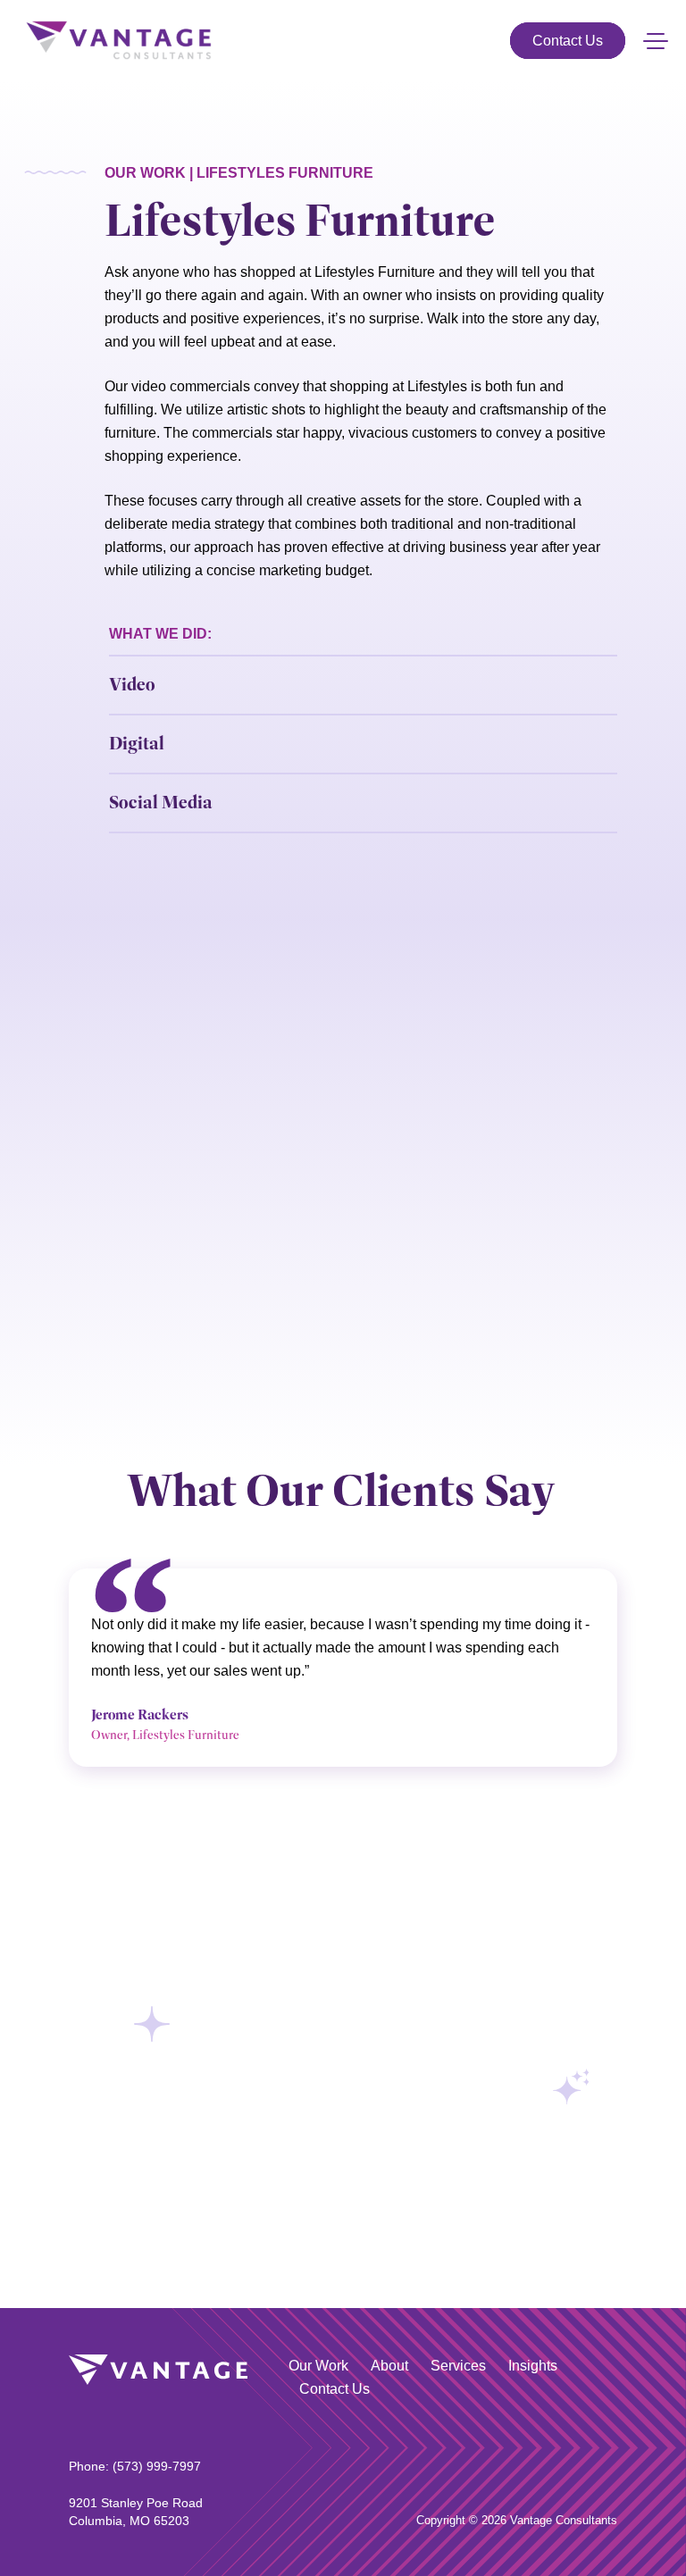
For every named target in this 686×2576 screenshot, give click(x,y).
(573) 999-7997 (157, 2466)
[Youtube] (608, 2456)
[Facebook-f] (581, 2456)
